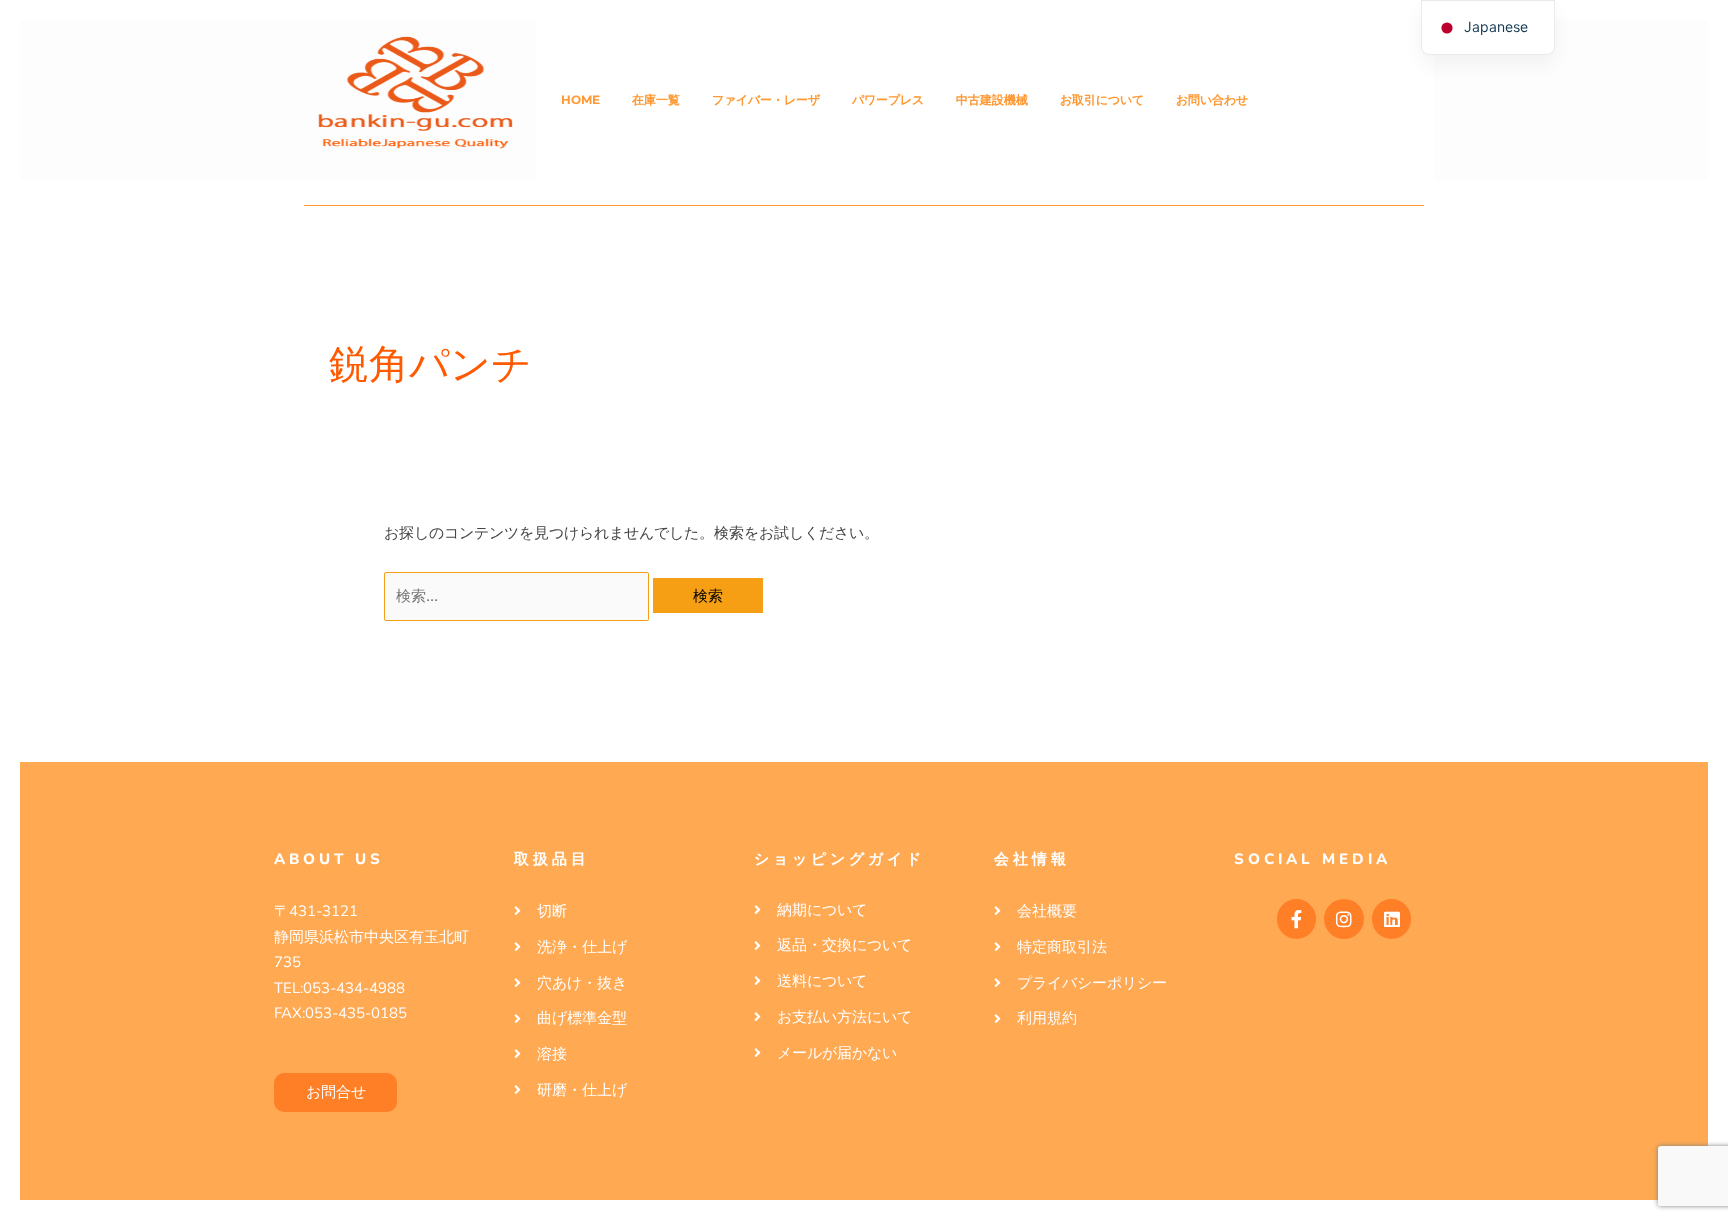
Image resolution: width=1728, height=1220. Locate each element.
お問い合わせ (1212, 99)
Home (580, 99)
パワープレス (888, 99)
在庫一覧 (656, 99)
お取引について (1102, 99)
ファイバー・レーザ (766, 99)
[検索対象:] (518, 595)
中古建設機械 (992, 99)
